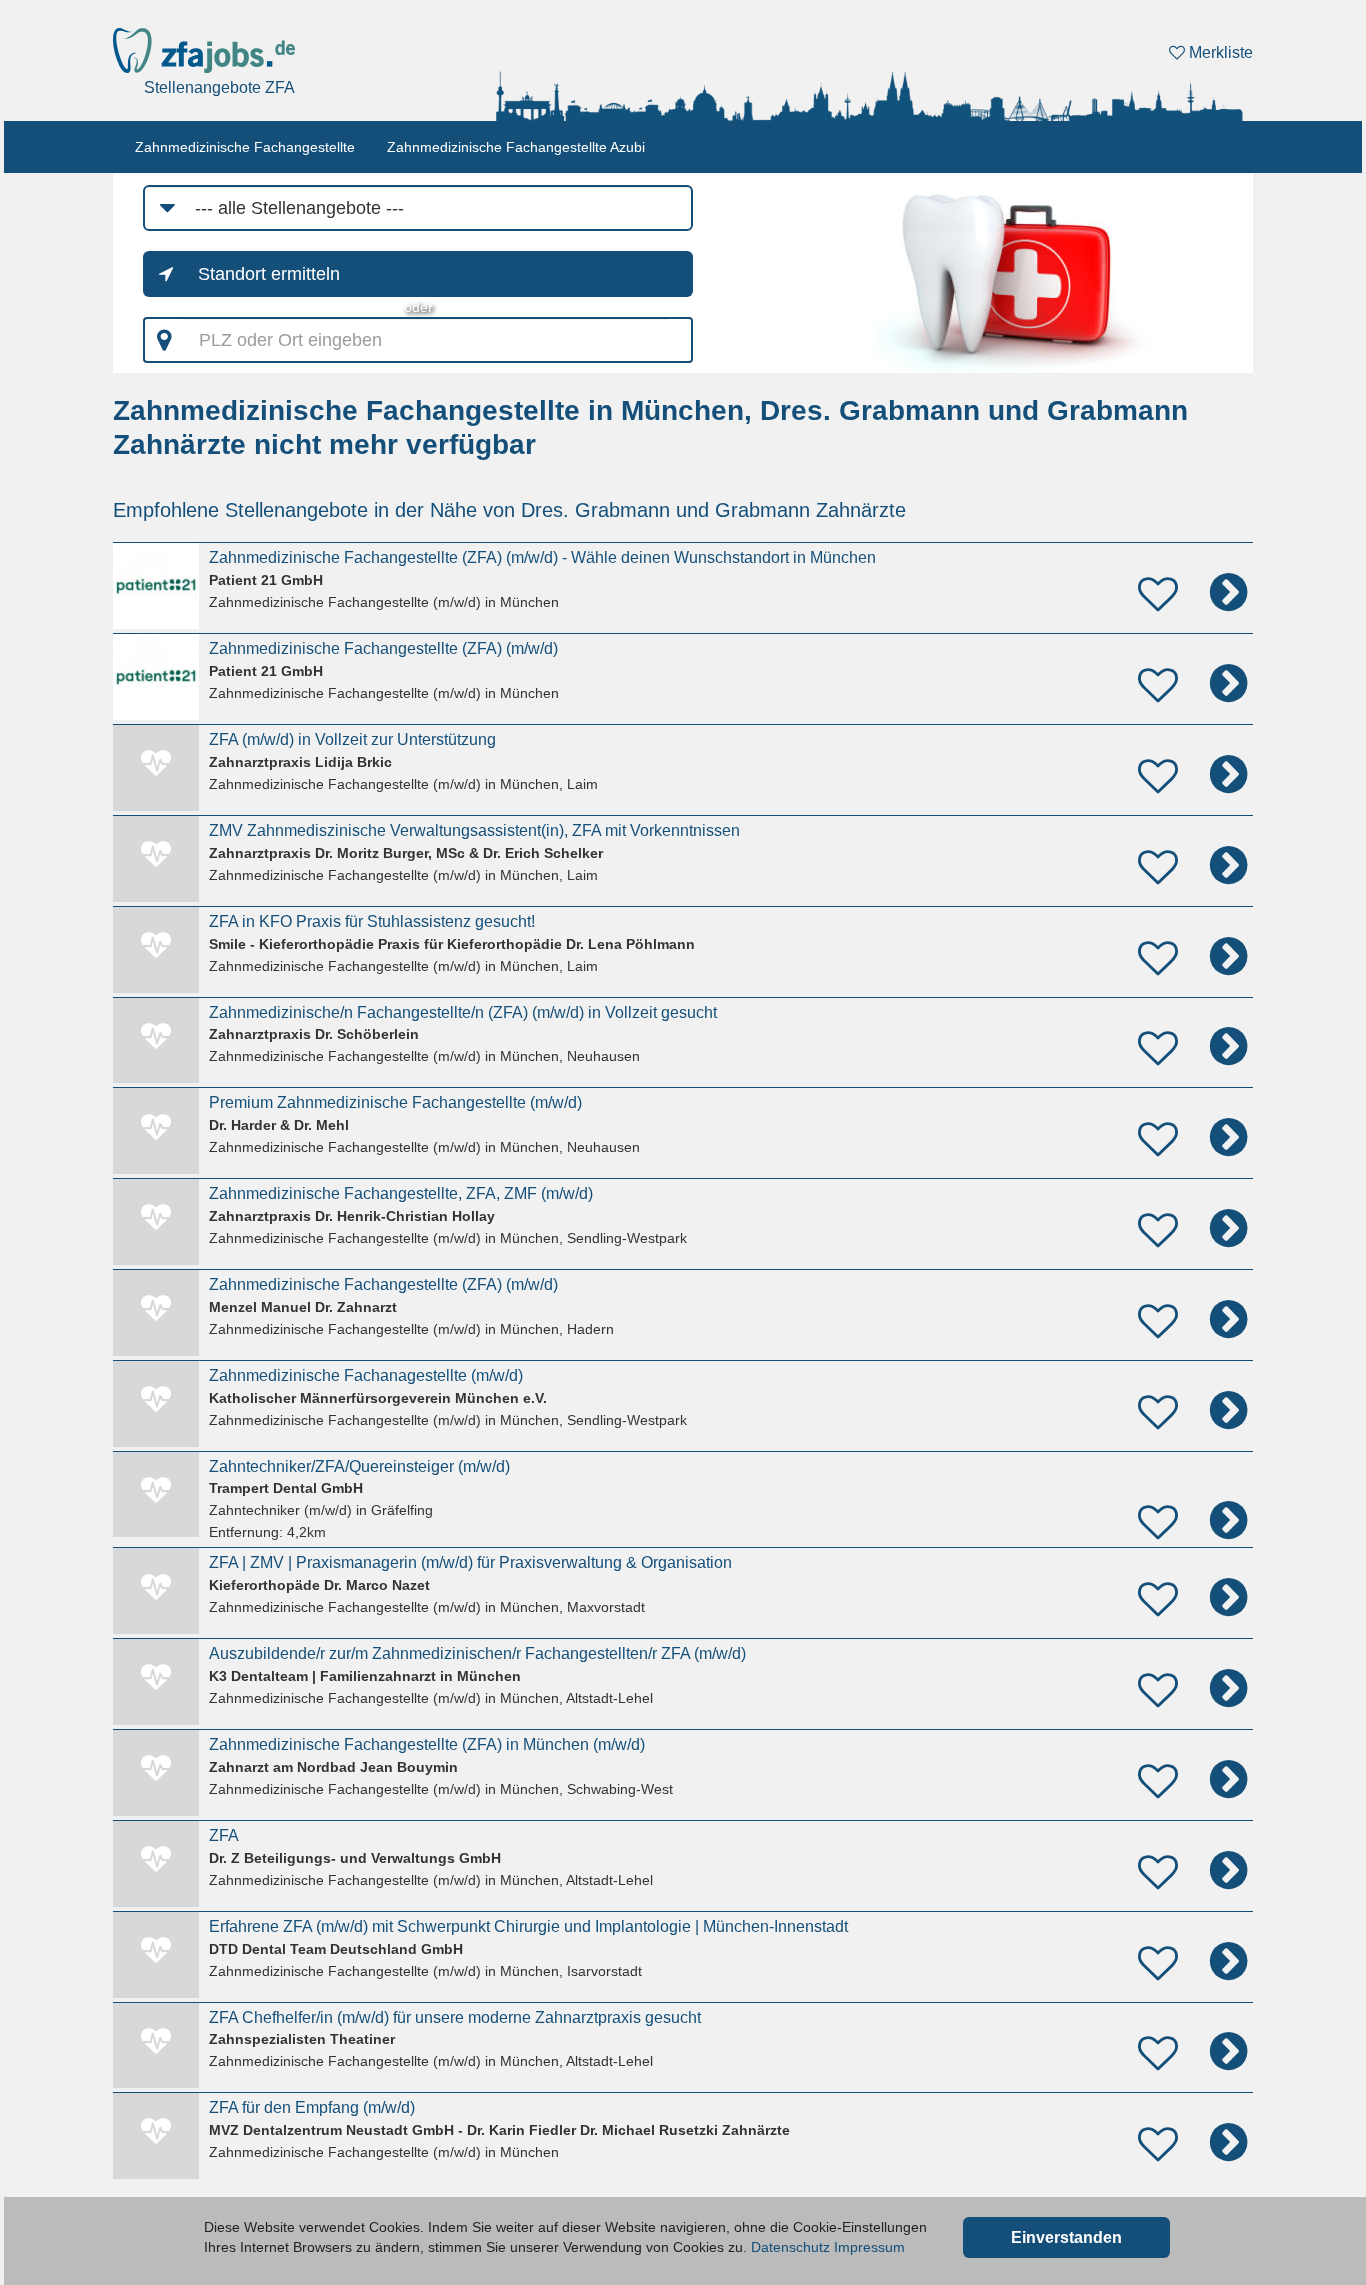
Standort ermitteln (269, 274)
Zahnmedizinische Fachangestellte (245, 147)
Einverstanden (1066, 2237)
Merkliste (1219, 52)
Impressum (869, 2247)
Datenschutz (790, 2247)
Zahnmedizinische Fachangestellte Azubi (516, 147)
